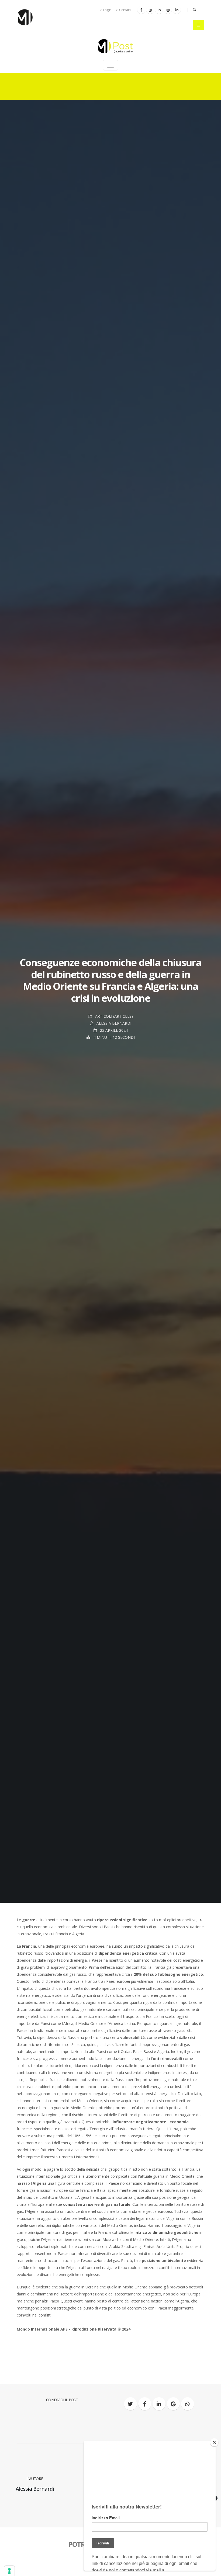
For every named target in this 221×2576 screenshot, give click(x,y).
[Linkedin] (159, 10)
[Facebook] (141, 10)
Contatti (125, 10)
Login (107, 10)
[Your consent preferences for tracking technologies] (9, 2571)
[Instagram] (150, 10)
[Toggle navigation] (110, 65)
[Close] (214, 2442)
